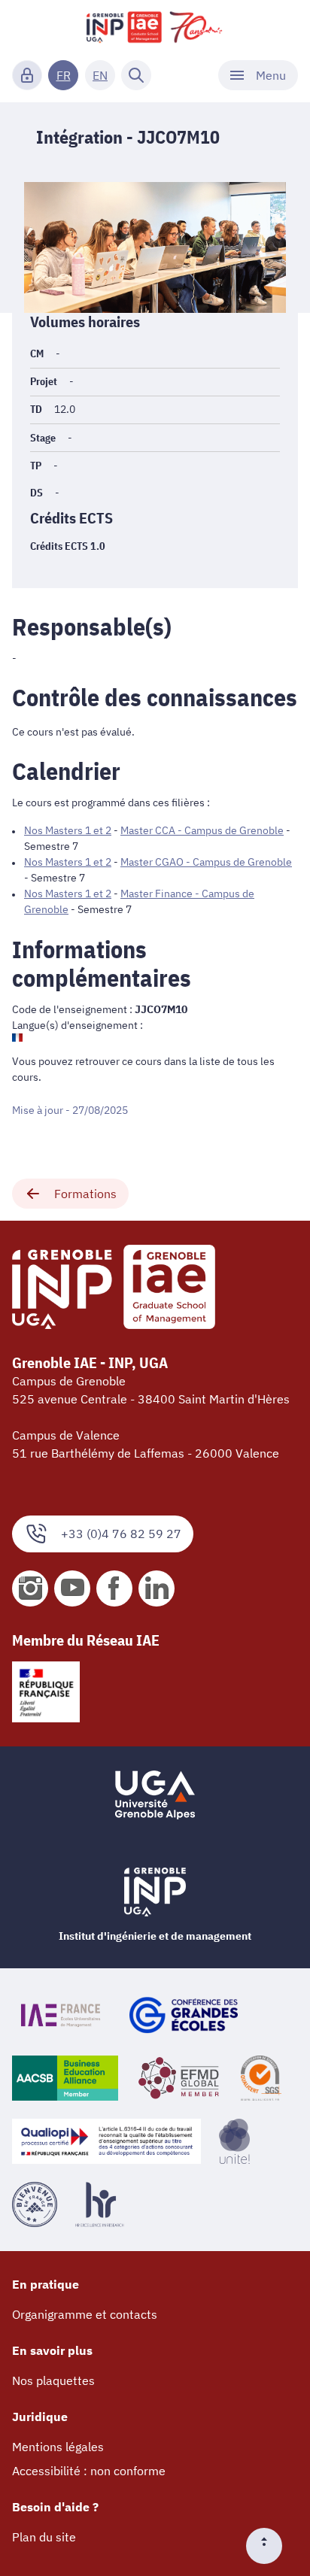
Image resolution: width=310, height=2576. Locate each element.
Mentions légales (58, 2447)
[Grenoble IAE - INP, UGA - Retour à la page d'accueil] (155, 27)
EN (100, 75)
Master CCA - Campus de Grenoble (202, 830)
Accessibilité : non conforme (89, 2471)
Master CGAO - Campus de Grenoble (206, 862)
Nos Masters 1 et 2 (68, 830)
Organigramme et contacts (85, 2314)
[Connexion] (27, 75)
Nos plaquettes (53, 2380)
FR (64, 75)
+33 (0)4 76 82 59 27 (121, 1534)
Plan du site (44, 2537)
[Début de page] (270, 2546)
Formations (85, 1194)
